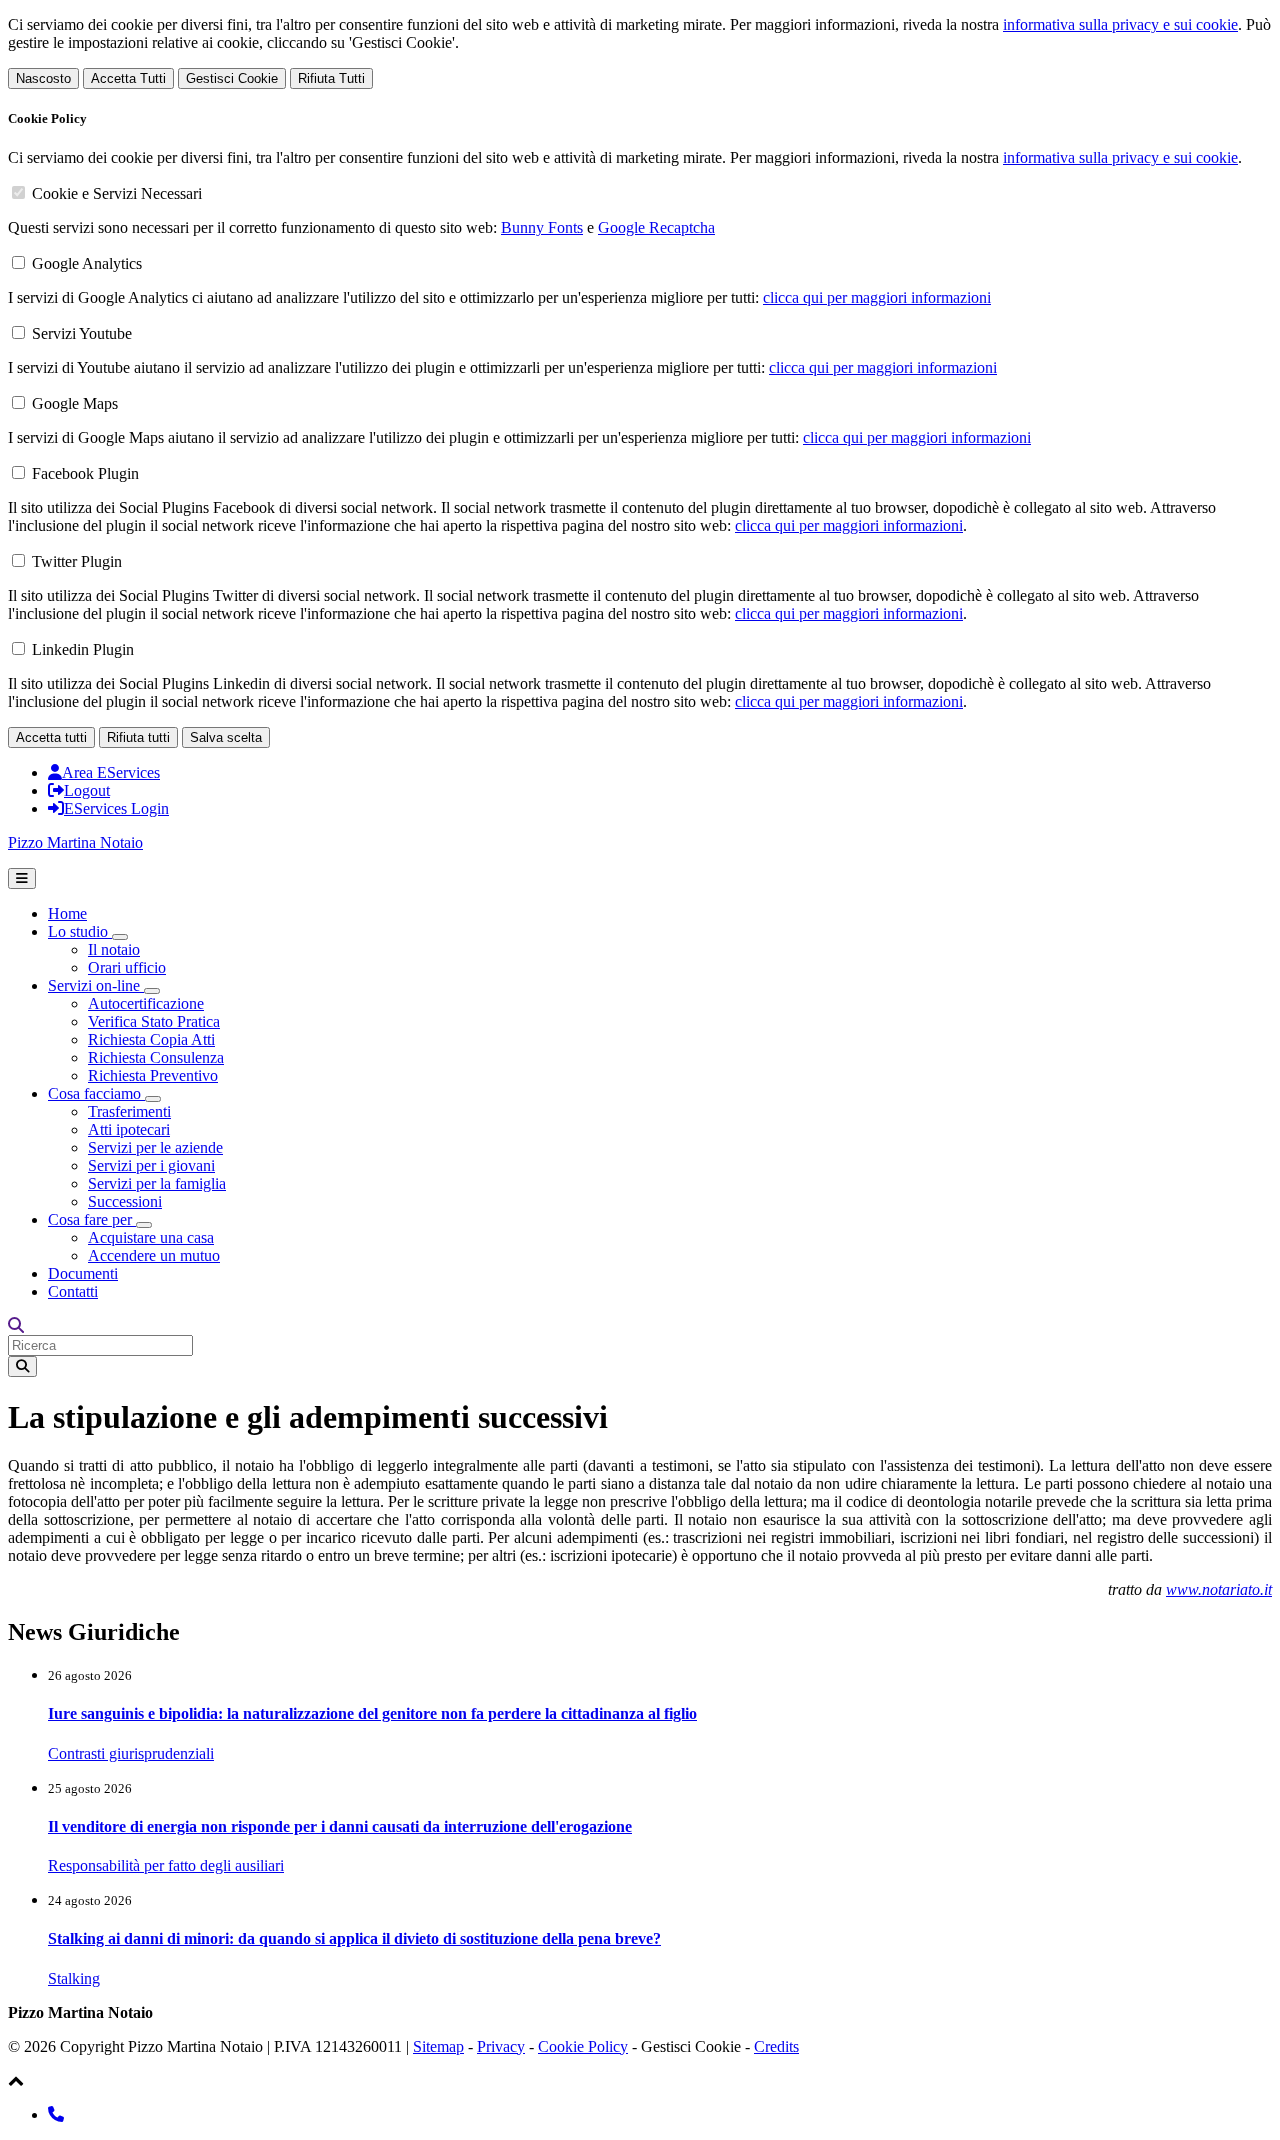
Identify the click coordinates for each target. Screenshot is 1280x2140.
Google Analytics (87, 263)
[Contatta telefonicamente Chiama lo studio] (56, 2114)
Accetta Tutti (128, 78)
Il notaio (114, 949)
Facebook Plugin (85, 473)
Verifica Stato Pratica (154, 1021)
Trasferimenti (129, 1111)
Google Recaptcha (656, 227)
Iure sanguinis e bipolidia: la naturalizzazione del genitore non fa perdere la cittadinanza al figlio (372, 1713)
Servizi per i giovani (151, 1165)
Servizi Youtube (82, 333)
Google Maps (75, 403)
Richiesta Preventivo (153, 1075)
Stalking (74, 1978)
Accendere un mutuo (154, 1255)
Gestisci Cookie (232, 78)
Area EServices (111, 772)
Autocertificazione (146, 1003)
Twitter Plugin (77, 561)
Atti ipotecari (129, 1129)
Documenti (83, 1273)
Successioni (125, 1201)
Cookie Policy (583, 2046)
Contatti (73, 1291)
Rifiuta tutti (138, 737)
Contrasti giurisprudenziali (131, 1753)
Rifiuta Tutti (331, 78)
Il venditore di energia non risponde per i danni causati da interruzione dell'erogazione (340, 1826)
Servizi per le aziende (155, 1147)
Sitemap (438, 2046)
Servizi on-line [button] (96, 985)
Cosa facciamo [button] (96, 1093)
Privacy (501, 2046)
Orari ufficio (127, 967)
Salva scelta (226, 737)
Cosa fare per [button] (92, 1219)
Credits (776, 2046)
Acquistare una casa (151, 1237)
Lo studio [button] (80, 931)
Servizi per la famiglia (157, 1183)
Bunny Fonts (542, 227)
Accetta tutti (51, 737)
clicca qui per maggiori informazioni (877, 297)
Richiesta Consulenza (156, 1057)
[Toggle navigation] (22, 878)
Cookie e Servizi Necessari (117, 193)
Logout (87, 790)
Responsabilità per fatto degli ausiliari (166, 1865)
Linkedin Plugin (83, 649)
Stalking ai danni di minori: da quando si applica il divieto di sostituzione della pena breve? (354, 1938)
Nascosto (43, 78)
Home (67, 913)
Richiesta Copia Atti (151, 1039)
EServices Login (116, 808)
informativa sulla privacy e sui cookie (1120, 24)
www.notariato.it (1219, 1589)
